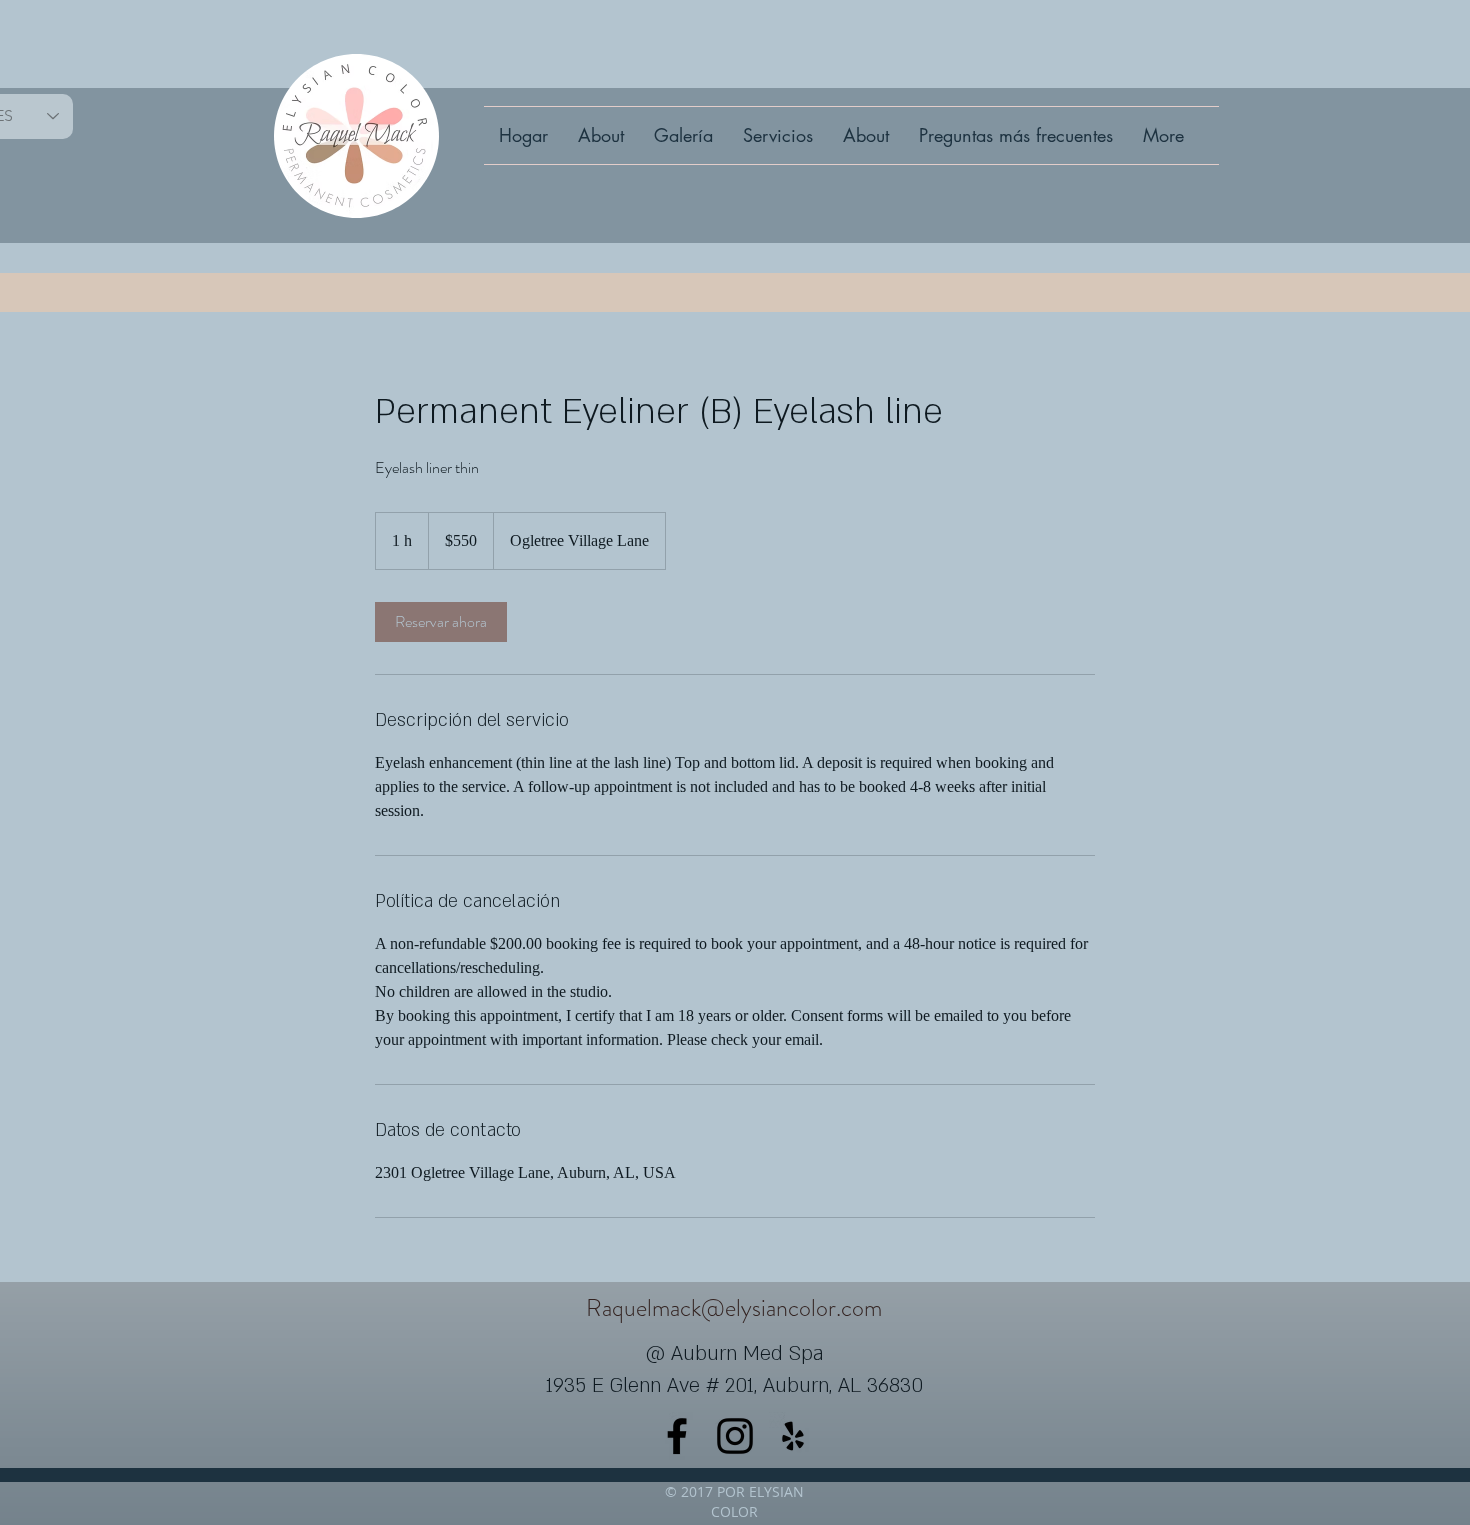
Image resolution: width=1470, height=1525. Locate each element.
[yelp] (793, 1436)
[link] (441, 622)
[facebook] (677, 1436)
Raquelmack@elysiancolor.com (734, 1308)
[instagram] (735, 1436)
